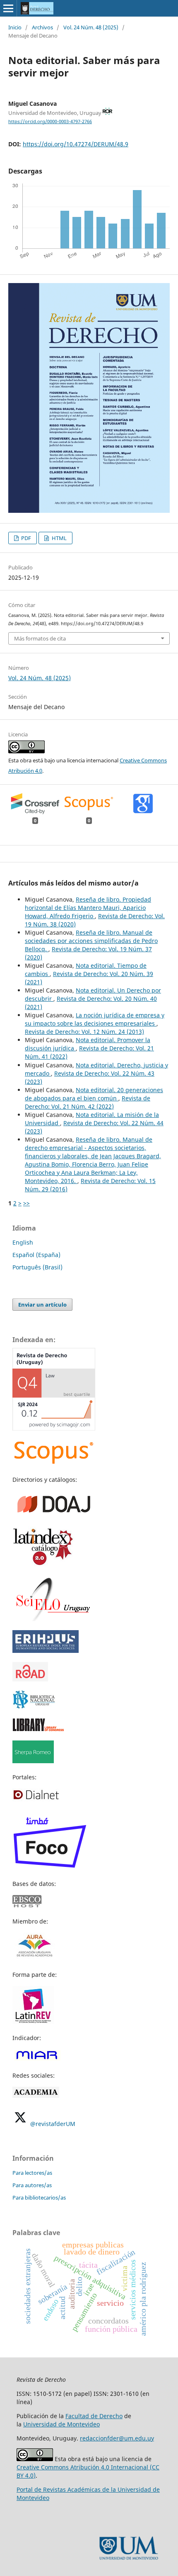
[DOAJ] (54, 1515)
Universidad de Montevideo (61, 2424)
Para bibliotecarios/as (39, 2197)
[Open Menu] (8, 8)
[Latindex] (43, 1565)
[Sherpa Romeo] (33, 1761)
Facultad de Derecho (94, 2416)
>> (26, 1203)
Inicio (15, 27)
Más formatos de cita (40, 638)
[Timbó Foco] (50, 1868)
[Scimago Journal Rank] (54, 1428)
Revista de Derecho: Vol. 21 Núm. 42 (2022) (88, 1102)
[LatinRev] (33, 2022)
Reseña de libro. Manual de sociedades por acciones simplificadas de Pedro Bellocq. (91, 941)
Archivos (42, 27)
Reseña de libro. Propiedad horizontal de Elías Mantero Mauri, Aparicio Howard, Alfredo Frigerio (88, 908)
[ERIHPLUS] (46, 1651)
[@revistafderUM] (20, 2124)
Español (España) (36, 1255)
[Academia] (36, 2096)
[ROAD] (30, 1679)
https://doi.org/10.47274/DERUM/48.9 (76, 144)
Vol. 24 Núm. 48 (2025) (91, 27)
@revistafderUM (53, 2124)
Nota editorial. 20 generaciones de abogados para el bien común (94, 1094)
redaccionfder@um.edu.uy (117, 2438)
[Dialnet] (36, 1799)
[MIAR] (37, 2059)
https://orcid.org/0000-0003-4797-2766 (50, 121)
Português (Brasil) (37, 1267)
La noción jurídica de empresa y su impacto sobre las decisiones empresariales (95, 1019)
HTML (59, 538)
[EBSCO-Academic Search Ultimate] (32, 1905)
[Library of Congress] (38, 1729)
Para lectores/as (32, 2173)
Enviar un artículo (42, 1305)
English (23, 1242)
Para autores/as (32, 2185)
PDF (25, 538)
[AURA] (34, 1958)
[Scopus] (54, 1463)
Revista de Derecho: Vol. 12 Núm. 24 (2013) (84, 1032)
